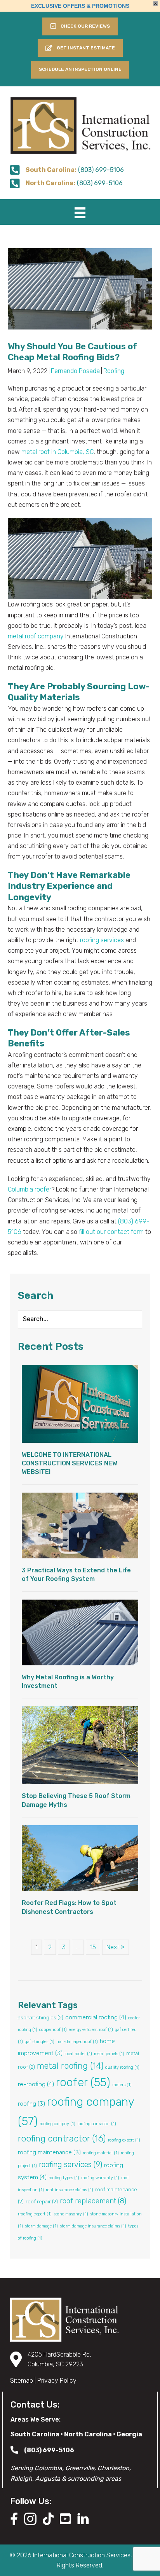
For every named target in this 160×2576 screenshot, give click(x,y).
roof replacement (93, 2201)
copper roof (53, 2030)
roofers (122, 2085)
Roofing (114, 371)
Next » (116, 1947)
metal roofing (70, 2066)
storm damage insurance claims (93, 2226)
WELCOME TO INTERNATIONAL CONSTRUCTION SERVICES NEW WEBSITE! (70, 1463)
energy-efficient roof (91, 2030)
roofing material (101, 2153)
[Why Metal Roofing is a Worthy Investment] (80, 1632)
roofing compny (57, 2124)
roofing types (64, 2178)
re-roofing (36, 2084)
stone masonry (71, 2214)
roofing (31, 2104)
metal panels (109, 2054)
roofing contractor (62, 2139)
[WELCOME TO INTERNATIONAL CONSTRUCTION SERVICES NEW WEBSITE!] (80, 1403)
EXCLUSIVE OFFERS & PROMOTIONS (80, 6)
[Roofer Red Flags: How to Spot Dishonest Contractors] (80, 1858)
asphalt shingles (41, 2018)
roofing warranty (100, 2178)
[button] (80, 48)
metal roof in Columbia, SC (57, 452)
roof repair (42, 2202)
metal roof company (36, 636)
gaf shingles (40, 2042)
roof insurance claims (70, 2190)
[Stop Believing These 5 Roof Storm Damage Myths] (80, 1745)
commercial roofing (96, 2017)
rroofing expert (35, 2214)
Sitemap (22, 2381)
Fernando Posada (75, 371)
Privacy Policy (57, 2381)
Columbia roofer (30, 1189)
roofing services (102, 940)
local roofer (78, 2054)
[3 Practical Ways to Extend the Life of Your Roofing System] (80, 1525)
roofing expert (124, 2140)
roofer (83, 2082)
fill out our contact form (111, 1232)
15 (93, 1947)
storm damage (41, 2226)
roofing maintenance (49, 2152)
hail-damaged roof (77, 2042)
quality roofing (122, 2067)
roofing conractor (97, 2124)
